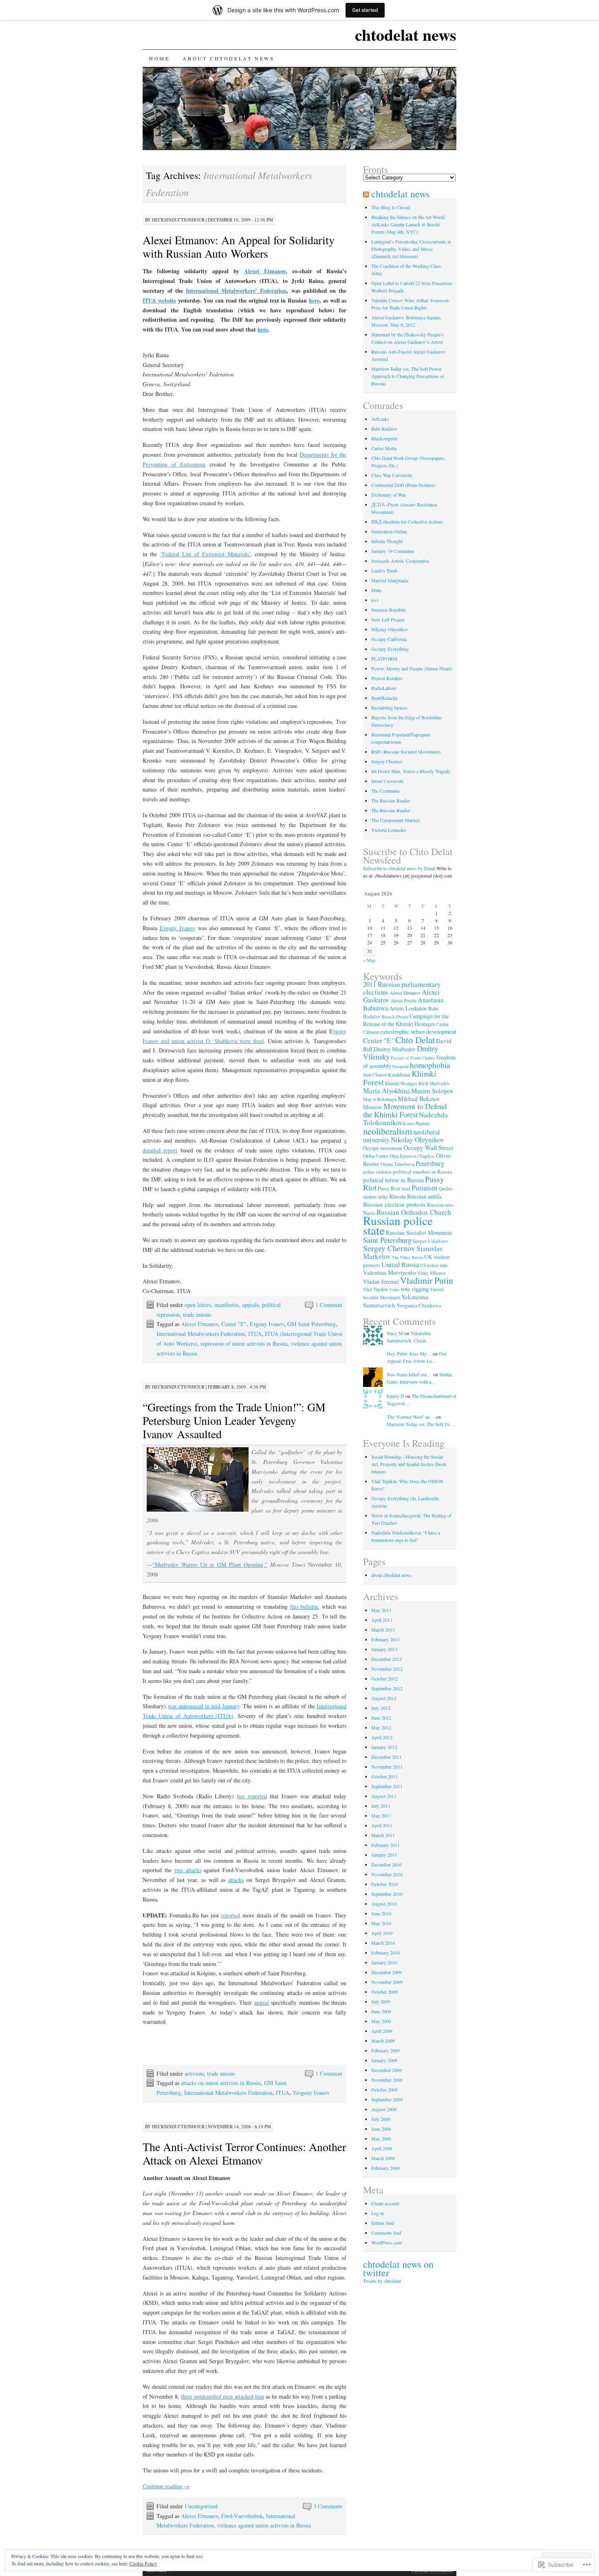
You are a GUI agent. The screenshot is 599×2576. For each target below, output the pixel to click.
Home (159, 58)
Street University (388, 781)
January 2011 (384, 1855)
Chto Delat (415, 1039)
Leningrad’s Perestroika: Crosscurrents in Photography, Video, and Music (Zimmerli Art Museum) (411, 249)
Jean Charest (375, 1075)
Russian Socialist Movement (419, 1233)
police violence (377, 1172)
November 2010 (387, 1874)
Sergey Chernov (387, 761)
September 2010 (387, 1894)
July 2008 (381, 2119)
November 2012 (387, 1669)
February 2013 (385, 1639)
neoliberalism (388, 1131)
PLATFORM (384, 659)
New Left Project (388, 619)
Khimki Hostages (401, 1083)
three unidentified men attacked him (222, 2396)
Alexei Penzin (403, 1001)
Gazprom (401, 1066)
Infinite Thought (387, 541)
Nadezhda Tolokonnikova (405, 1119)
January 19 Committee (393, 551)
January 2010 (384, 1962)
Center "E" (234, 1324)
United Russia (400, 1265)
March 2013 (383, 1630)
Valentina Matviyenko (390, 1273)
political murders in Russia (422, 1172)
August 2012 (384, 1698)
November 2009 (387, 1982)
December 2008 (386, 2070)
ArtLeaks (380, 419)
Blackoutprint (384, 438)
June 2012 (381, 1718)
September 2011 (387, 1786)
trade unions (197, 1315)
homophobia (430, 1065)
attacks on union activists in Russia (221, 2083)
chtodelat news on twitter (398, 2268)
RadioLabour (384, 688)
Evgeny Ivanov (177, 928)
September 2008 (387, 2099)
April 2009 (382, 2031)
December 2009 (386, 1972)
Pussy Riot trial (394, 1188)
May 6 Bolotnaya (380, 1099)
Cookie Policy (143, 2563)
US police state (434, 1265)
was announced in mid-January (204, 1706)
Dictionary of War (389, 495)
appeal (262, 2002)
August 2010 (384, 1904)
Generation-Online (389, 531)
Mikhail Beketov (419, 1099)
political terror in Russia (393, 1180)
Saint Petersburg (387, 1240)
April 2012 (382, 1737)
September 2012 (387, 1688)
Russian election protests (394, 1204)
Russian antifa (424, 1196)
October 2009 (384, 1992)
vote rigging (415, 1289)
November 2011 (387, 1767)
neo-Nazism (418, 1123)
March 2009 (383, 2041)
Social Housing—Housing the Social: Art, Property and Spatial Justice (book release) (409, 1464)
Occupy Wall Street (428, 1148)
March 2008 (383, 2158)
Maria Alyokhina (386, 1091)
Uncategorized (201, 2506)
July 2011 (381, 1806)
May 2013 (381, 1610)
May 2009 (381, 2021)
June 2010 (381, 1913)
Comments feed (386, 2233)
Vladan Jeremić (381, 1281)
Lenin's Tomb (384, 570)
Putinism (425, 1188)
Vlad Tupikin (375, 1289)
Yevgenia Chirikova (419, 1305)
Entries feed (383, 2223)
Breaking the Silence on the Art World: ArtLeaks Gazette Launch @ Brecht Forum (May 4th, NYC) (409, 224)
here (314, 300)
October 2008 (384, 2090)
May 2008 (381, 2138)
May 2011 (381, 1815)
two (179, 1870)
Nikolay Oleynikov (390, 629)
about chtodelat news (228, 58)
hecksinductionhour (178, 220)
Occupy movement (383, 1148)
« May (369, 960)
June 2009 (381, 2011)
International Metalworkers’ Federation (236, 291)
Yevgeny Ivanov (311, 2093)
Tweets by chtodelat (382, 2281)
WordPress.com (386, 2242)
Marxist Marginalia (390, 580)
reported (230, 1915)
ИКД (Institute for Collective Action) (407, 522)
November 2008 (387, 2080)
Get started (365, 10)
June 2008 (381, 2129)
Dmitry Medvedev (395, 1049)
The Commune (385, 791)
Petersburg (430, 1163)
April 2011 (382, 1825)
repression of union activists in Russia (244, 1343)
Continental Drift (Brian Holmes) (403, 485)
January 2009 (384, 2060)
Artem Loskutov (408, 1008)
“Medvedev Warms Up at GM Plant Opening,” (210, 1564)
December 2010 (386, 1864)
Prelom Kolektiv (387, 678)
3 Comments (328, 2506)
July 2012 (381, 1708)
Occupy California (389, 639)
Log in (378, 2213)
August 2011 (384, 1796)
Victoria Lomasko (389, 830)
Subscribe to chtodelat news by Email (399, 868)
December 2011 (386, 1757)
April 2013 (382, 1620)
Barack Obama (395, 1017)
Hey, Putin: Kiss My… (409, 1353)
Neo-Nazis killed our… (409, 1374)
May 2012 (381, 1727)
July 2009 (381, 2001)
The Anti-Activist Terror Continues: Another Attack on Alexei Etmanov (244, 2153)
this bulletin (304, 1606)
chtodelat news (406, 34)
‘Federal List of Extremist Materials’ (205, 554)
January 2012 (384, 1747)
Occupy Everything (390, 649)
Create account (385, 2203)
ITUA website (159, 300)
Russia (397, 1196)
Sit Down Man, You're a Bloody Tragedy (411, 771)
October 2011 (384, 1776)
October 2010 (384, 1884)
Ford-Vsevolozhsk (242, 2516)
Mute (376, 590)
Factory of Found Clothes (413, 1058)
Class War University (392, 475)
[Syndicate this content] (366, 194)
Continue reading (166, 2486)
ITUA (255, 1334)
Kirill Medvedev (434, 1083)
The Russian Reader (391, 800)
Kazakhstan (399, 1075)
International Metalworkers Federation (201, 1334)
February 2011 (385, 1845)
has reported (252, 1796)
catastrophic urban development (418, 1032)
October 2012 (384, 1678)
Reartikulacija (384, 698)
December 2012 (386, 1659)
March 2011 (383, 1835)
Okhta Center (376, 1156)
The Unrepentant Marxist (395, 820)
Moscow (373, 1107)
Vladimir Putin (427, 1280)
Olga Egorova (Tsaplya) (412, 1156)
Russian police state (398, 1225)
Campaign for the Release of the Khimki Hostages (406, 1020)
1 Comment (329, 1305)
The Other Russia (407, 1257)
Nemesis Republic (389, 610)
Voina (394, 1289)
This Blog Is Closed (391, 207)
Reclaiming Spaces (389, 708)
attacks (192, 1870)
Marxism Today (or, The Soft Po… (421, 1424)
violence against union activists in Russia (264, 2525)
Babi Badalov (384, 429)
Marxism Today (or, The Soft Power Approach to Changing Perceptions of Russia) (408, 376)
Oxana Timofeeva (397, 1164)
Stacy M (395, 1333)
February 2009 (385, 2050)
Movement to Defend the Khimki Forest (405, 1110)
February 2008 (385, 2168)
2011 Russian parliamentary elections (402, 988)
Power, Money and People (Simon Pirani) (412, 668)
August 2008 (384, 2109)
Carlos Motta (384, 448)
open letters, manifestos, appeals (222, 1305)
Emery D (395, 1396)
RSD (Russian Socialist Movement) (406, 752)
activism (194, 2073)
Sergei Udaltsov (431, 1241)
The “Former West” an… (411, 1417)
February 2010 (385, 1952)
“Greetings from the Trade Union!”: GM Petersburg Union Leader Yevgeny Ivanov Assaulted (234, 1420)
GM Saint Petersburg (312, 1324)
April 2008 (382, 2148)
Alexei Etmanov (265, 271)
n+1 (375, 600)
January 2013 (384, 1649)
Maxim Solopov (432, 1091)
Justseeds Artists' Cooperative (400, 561)
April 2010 (382, 1933)
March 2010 (383, 1943)
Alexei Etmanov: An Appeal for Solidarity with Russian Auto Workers (239, 247)
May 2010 (381, 1923)
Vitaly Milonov (432, 1273)
